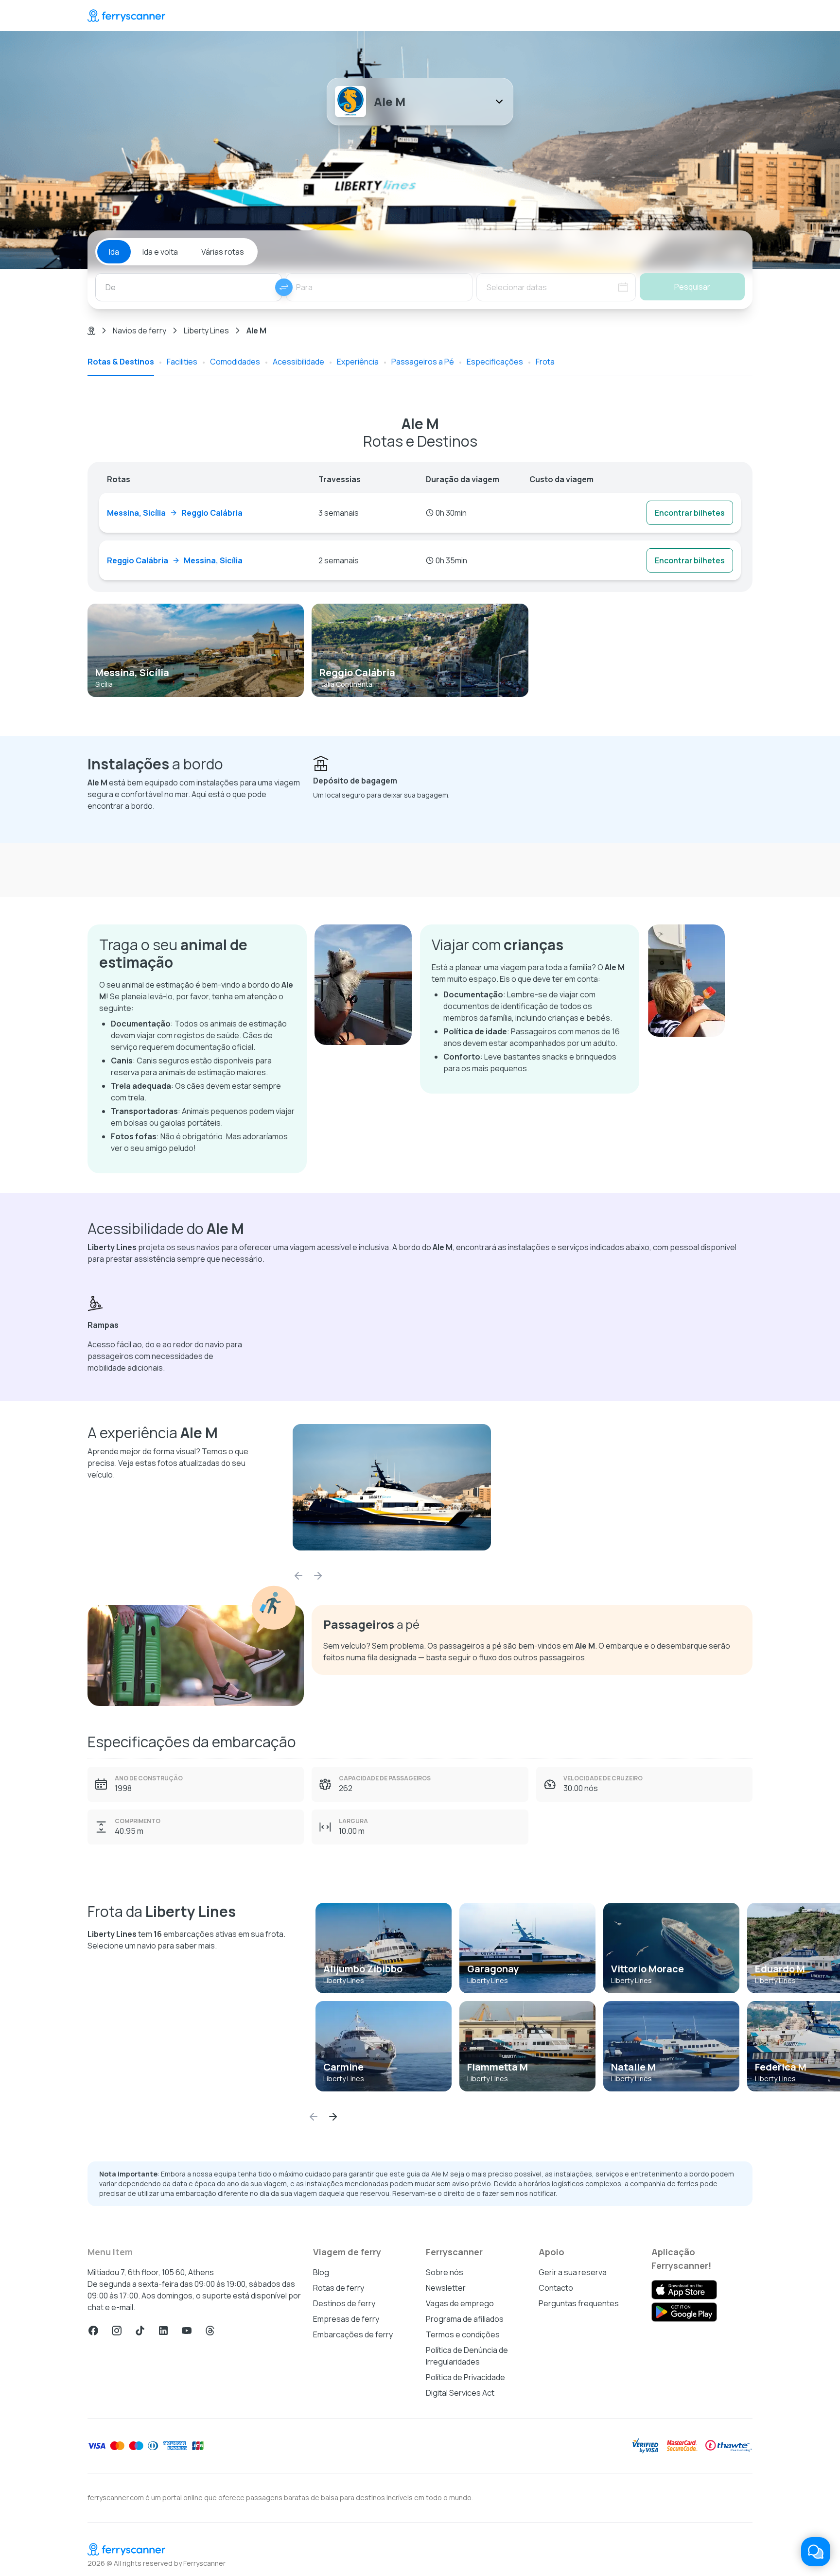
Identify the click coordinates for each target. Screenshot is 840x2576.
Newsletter (446, 2288)
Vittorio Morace (647, 1969)
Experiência (358, 362)
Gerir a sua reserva (573, 2272)
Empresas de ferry (346, 2319)
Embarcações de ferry (353, 2334)
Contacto (556, 2288)
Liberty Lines (206, 331)
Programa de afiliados (465, 2319)
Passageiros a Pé (423, 362)
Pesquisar (692, 287)
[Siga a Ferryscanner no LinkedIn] (163, 2331)
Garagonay (493, 1969)
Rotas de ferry (339, 2288)
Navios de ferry (140, 331)
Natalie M (633, 2067)
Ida (114, 252)
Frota (545, 362)
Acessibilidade (298, 362)
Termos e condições (463, 2334)
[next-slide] (318, 1576)
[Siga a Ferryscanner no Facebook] (93, 2331)
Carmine (343, 2067)
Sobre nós (445, 2272)
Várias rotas (223, 252)
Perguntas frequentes (579, 2303)
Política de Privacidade (465, 2377)
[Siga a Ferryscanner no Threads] (210, 2331)
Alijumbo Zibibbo (363, 1969)
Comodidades (235, 362)
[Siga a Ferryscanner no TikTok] (140, 2331)
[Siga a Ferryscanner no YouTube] (187, 2331)
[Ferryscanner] (126, 16)
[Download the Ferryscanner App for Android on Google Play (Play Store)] (684, 2312)
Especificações (495, 362)
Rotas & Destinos (121, 362)
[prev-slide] (298, 1576)
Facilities (182, 362)
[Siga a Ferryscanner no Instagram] (117, 2331)
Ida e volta (160, 252)
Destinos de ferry (344, 2303)
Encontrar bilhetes (690, 513)
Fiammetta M (498, 2067)
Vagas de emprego (460, 2303)
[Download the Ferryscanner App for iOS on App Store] (684, 2290)
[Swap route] (284, 287)
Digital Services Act (460, 2393)
